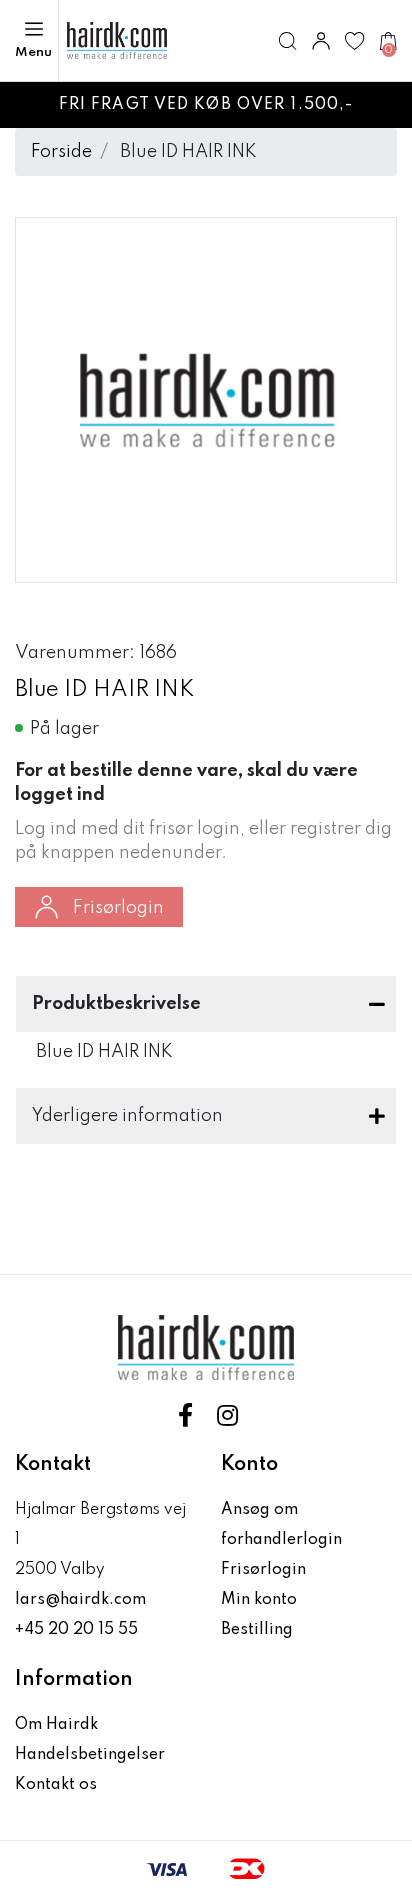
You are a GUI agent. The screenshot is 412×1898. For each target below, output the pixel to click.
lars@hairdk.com (80, 1600)
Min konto (259, 1600)
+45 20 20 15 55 (76, 1630)
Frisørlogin (118, 908)
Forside (61, 152)
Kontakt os (56, 1785)
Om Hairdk (56, 1725)
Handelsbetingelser (90, 1755)
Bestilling (257, 1630)
